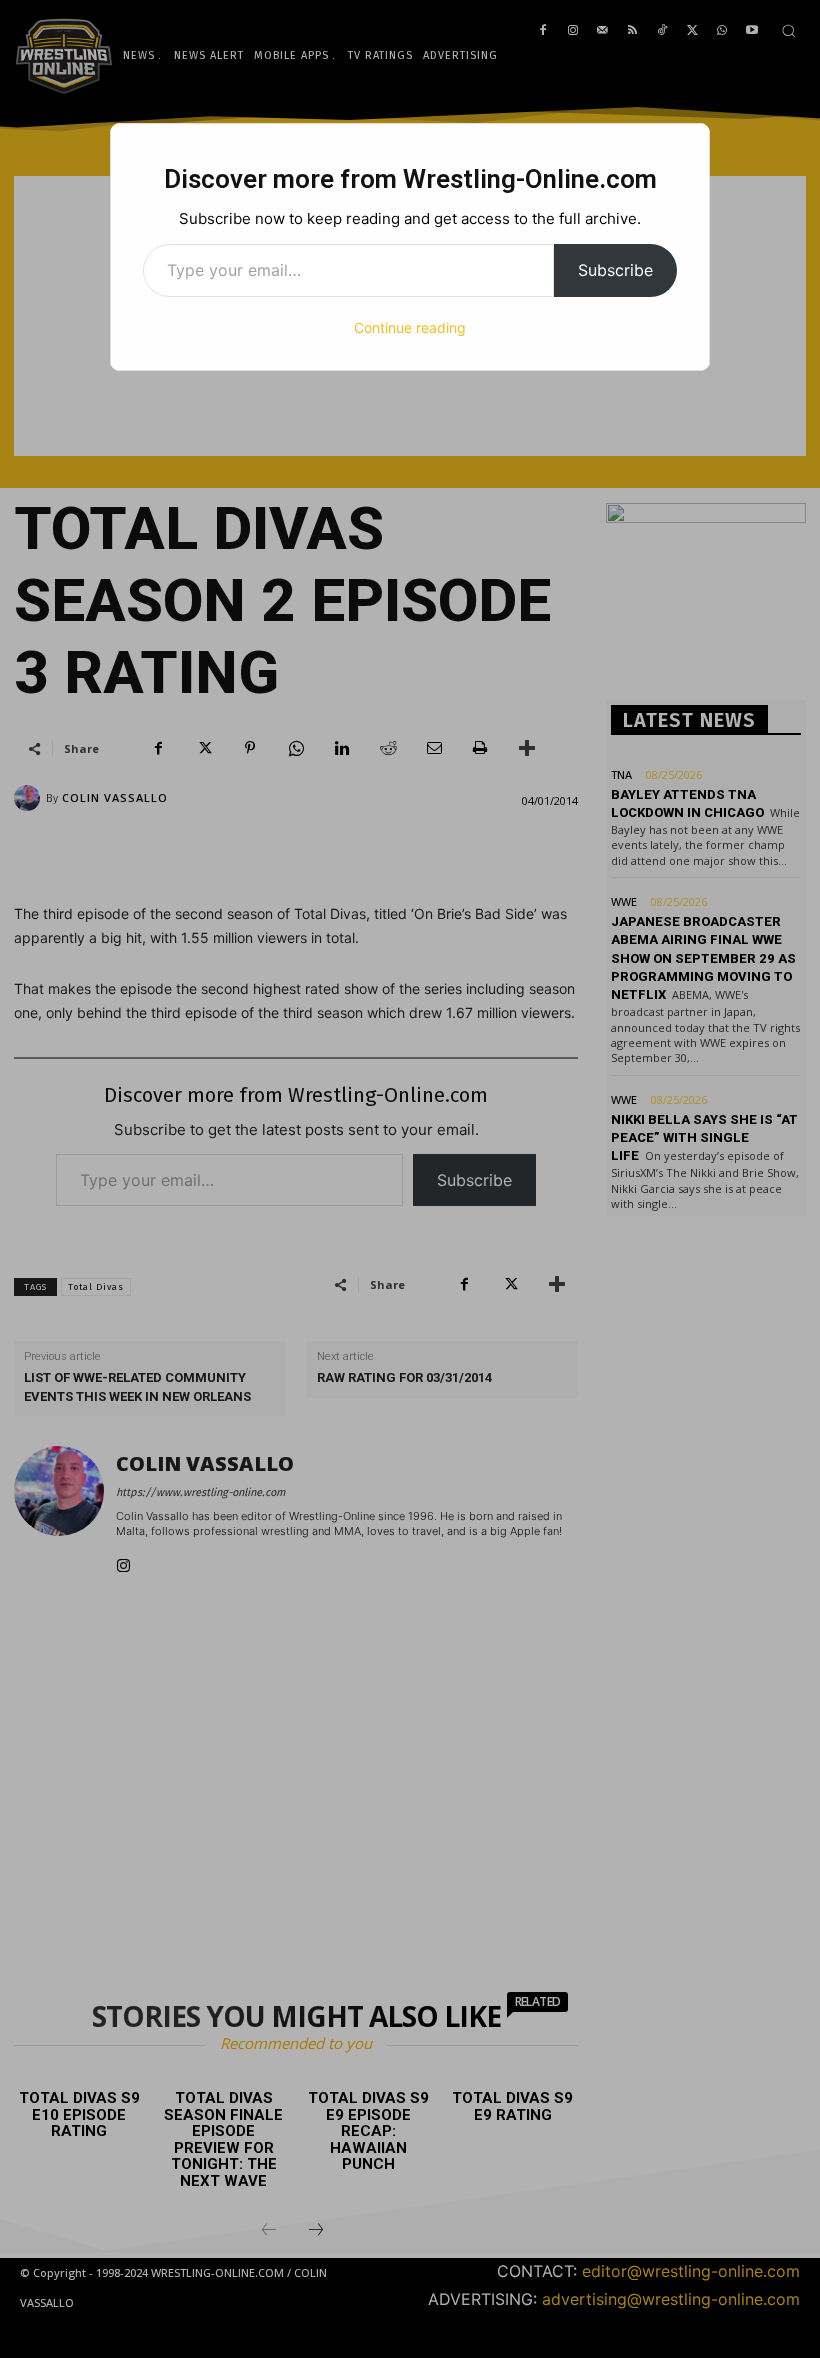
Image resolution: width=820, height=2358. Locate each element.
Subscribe (615, 270)
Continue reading (410, 327)
